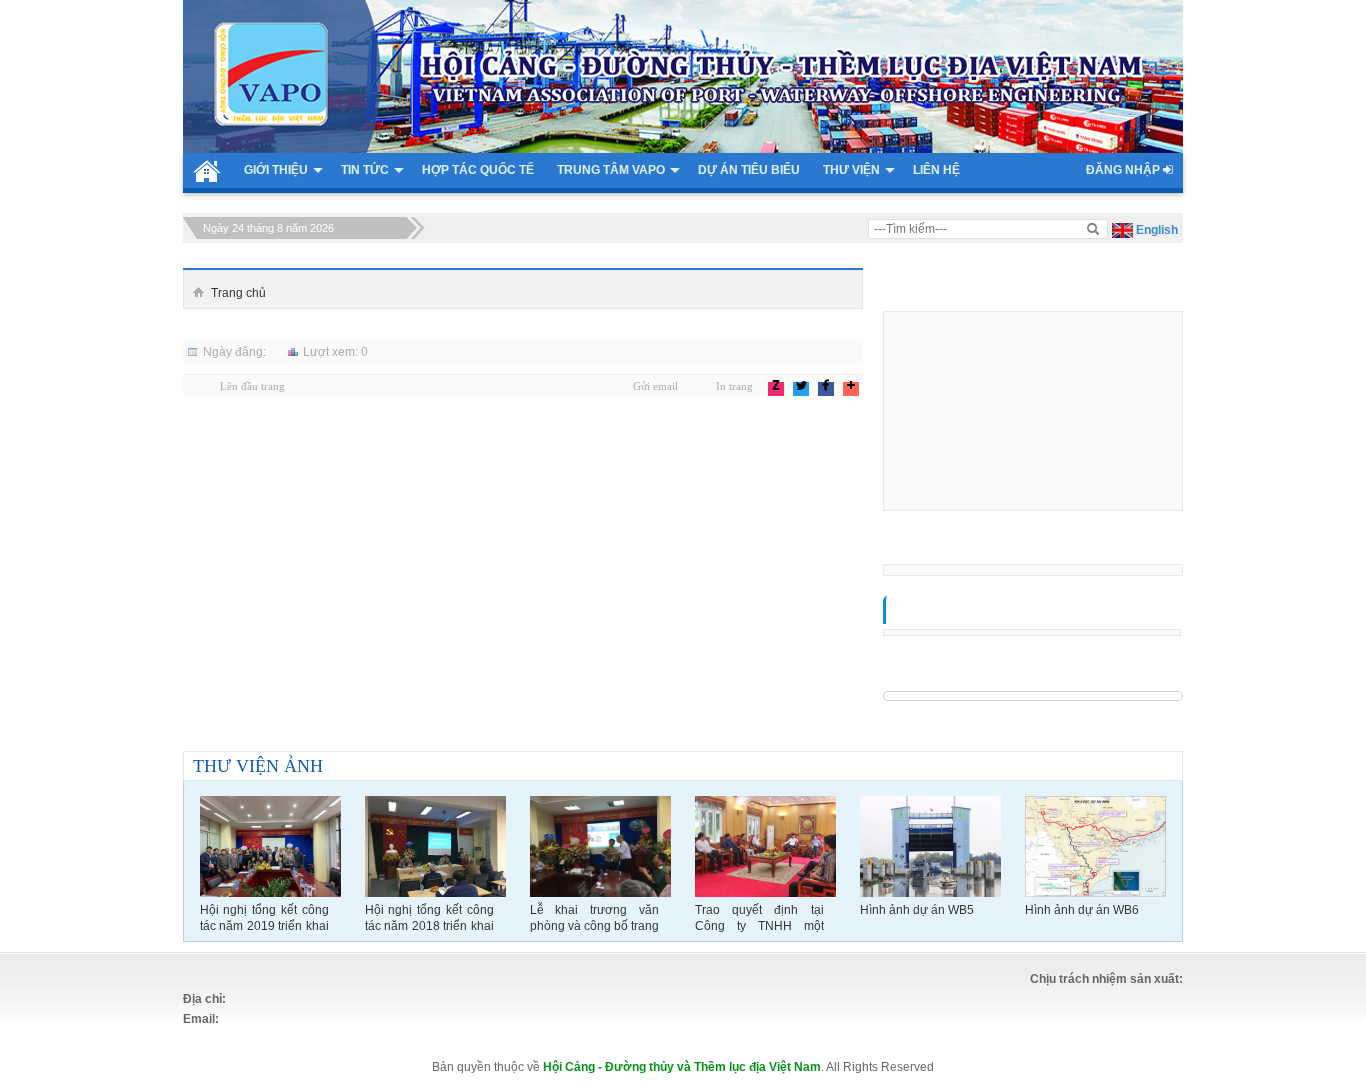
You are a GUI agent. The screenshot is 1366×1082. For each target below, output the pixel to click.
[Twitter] (793, 385)
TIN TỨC (365, 170)
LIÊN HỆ (936, 170)
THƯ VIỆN (851, 170)
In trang (734, 386)
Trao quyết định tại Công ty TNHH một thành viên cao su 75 (759, 918)
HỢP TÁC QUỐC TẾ (478, 170)
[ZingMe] (768, 385)
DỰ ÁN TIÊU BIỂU (749, 170)
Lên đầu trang (252, 386)
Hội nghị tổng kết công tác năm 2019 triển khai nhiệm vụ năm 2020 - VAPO (264, 918)
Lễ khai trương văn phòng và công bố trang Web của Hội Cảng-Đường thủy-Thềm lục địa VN (594, 918)
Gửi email (655, 386)
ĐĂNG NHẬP (1124, 170)
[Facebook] (818, 385)
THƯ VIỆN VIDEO (939, 613)
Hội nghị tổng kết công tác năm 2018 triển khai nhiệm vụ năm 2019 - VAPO (429, 918)
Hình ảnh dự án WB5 (917, 910)
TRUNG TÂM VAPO (611, 170)
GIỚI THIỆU (276, 170)
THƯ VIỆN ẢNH (258, 766)
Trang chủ (238, 293)
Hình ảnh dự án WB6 (1082, 910)
